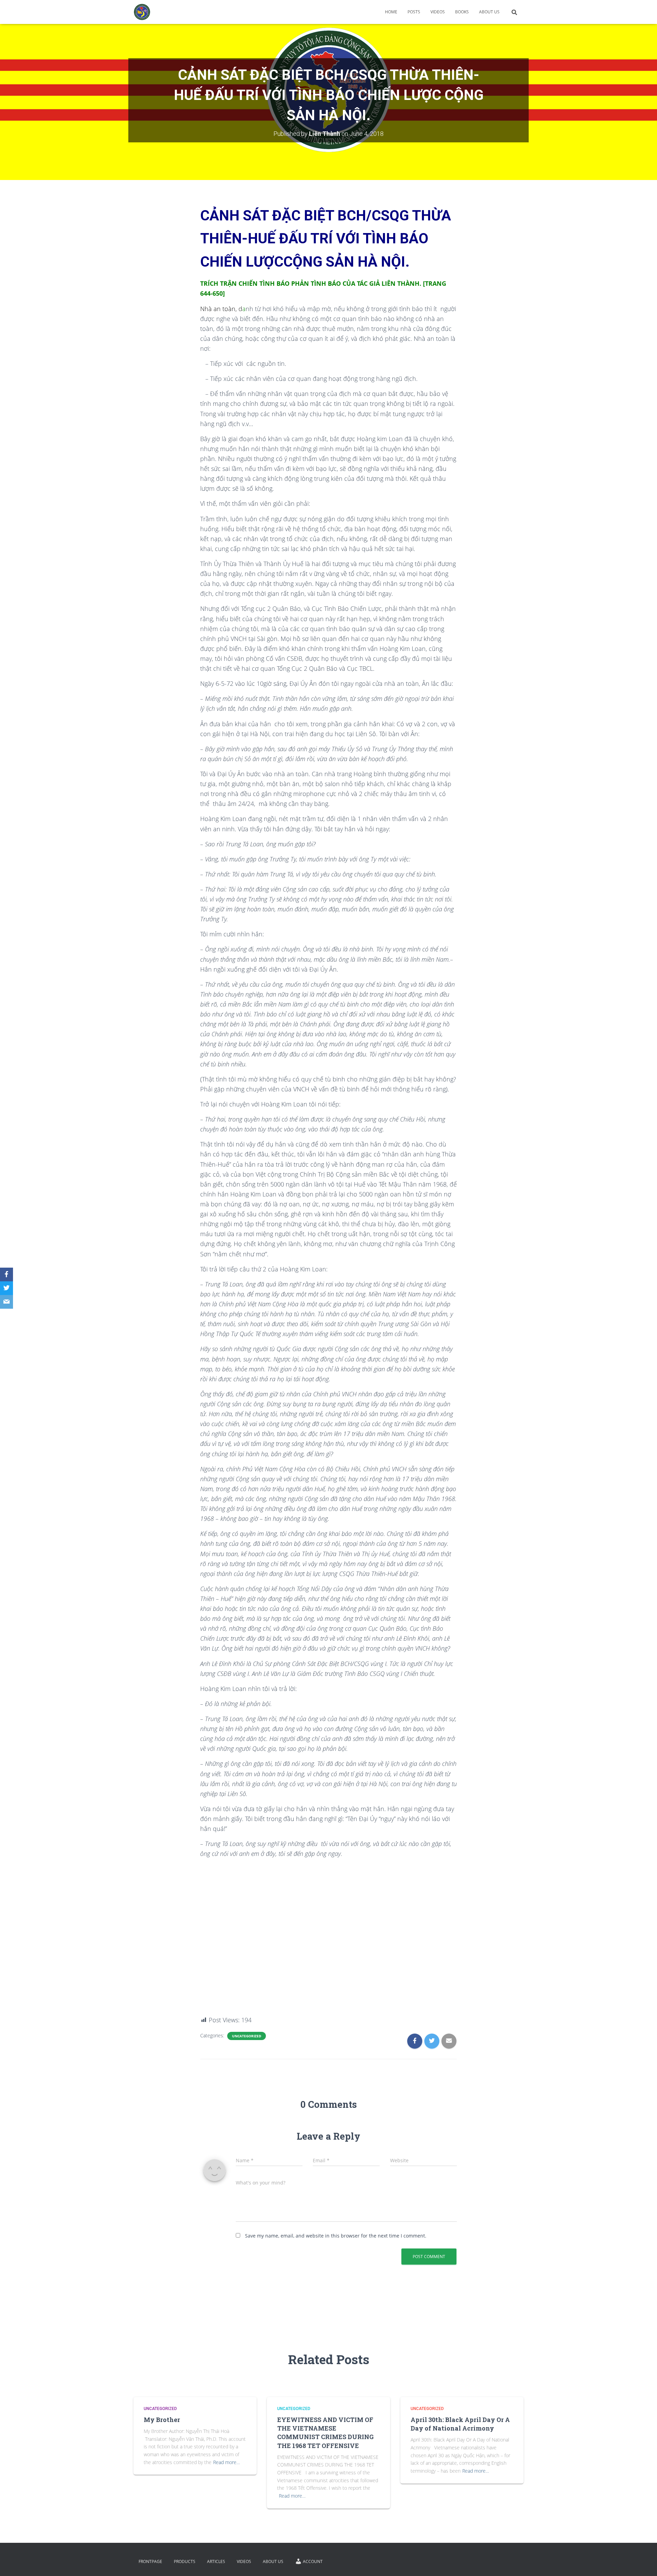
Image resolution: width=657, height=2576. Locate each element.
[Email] (7, 1302)
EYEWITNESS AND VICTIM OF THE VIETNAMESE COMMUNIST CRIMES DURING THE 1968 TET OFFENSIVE (325, 2433)
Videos (438, 12)
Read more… (227, 2462)
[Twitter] (7, 1288)
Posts (414, 12)
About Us (489, 12)
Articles (216, 2561)
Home (391, 12)
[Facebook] (7, 1274)
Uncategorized (247, 2036)
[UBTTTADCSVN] (142, 12)
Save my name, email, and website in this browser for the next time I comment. (336, 2236)
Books (462, 12)
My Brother (162, 2420)
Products (185, 2561)
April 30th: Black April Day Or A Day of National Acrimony (460, 2424)
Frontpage (150, 2561)
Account (313, 2561)
